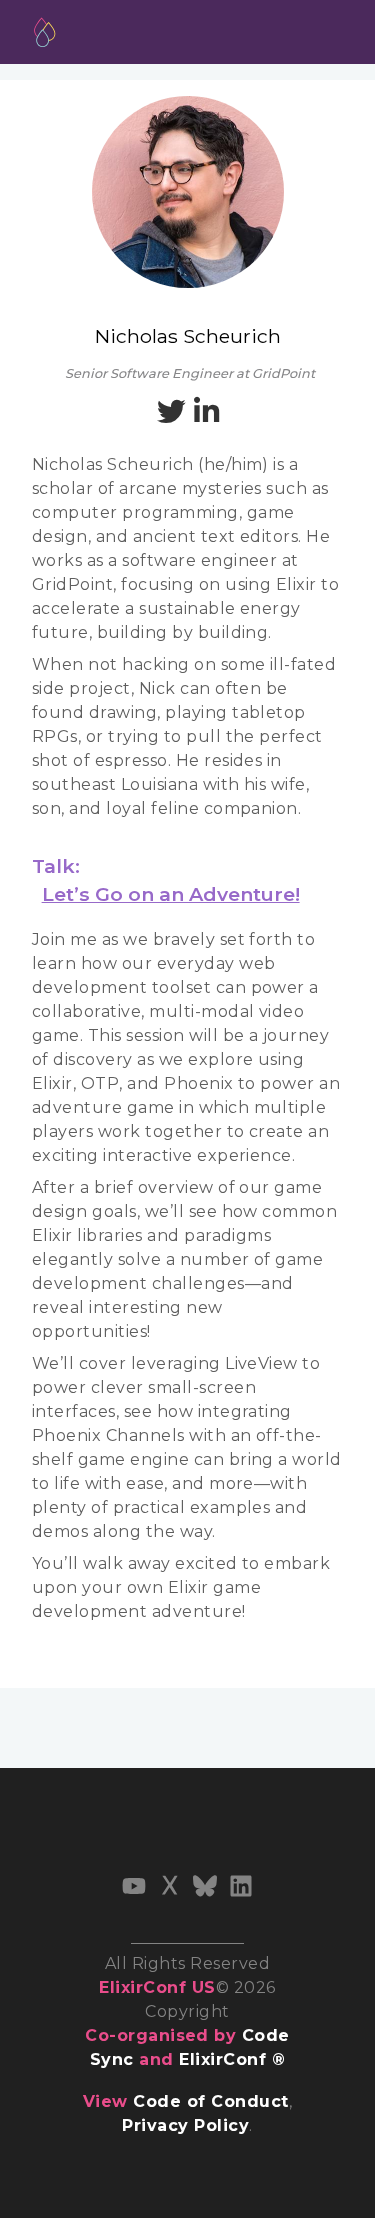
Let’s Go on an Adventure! (171, 894)
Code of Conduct (210, 2101)
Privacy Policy (185, 2125)
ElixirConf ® (232, 2059)
